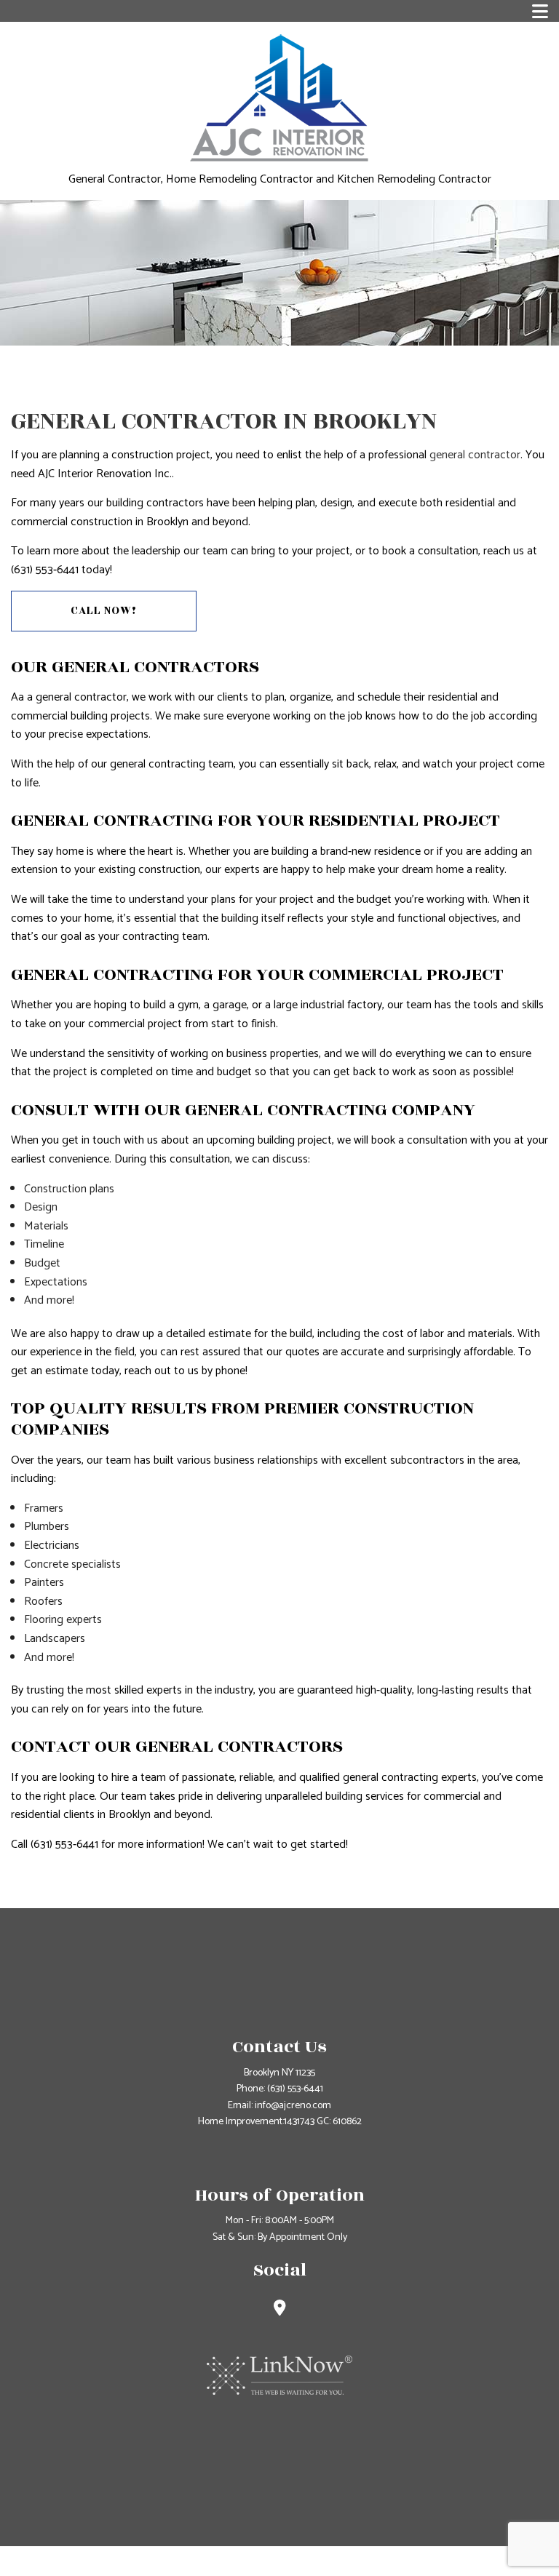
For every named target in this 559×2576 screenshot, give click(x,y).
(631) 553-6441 (295, 2089)
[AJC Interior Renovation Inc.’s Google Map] (280, 2310)
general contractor (475, 455)
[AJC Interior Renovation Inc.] (279, 97)
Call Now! (104, 611)
